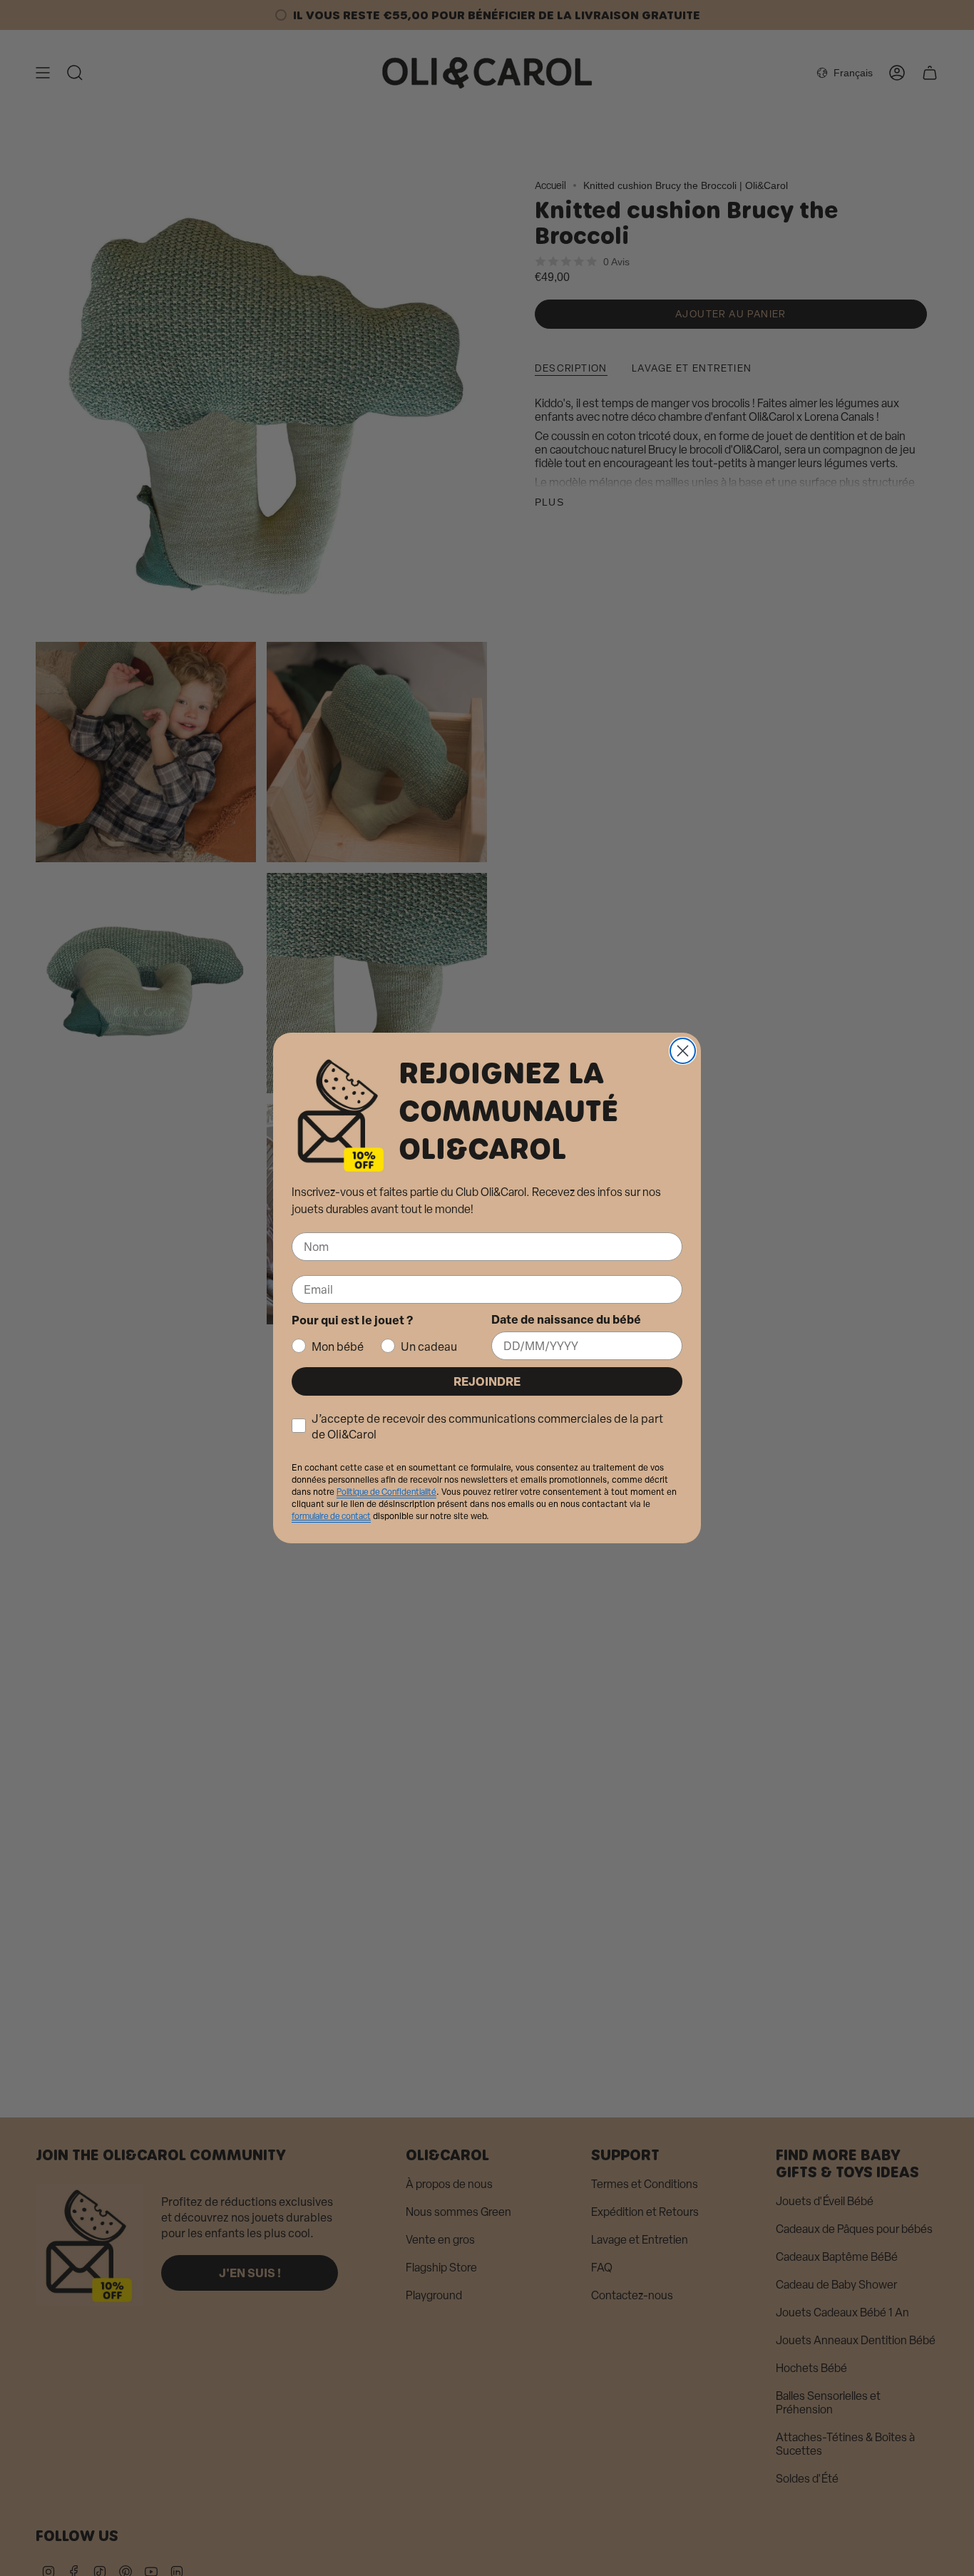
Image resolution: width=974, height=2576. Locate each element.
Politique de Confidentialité (386, 1492)
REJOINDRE (487, 1381)
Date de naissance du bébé (566, 1319)
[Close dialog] (683, 1051)
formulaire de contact (331, 1516)
